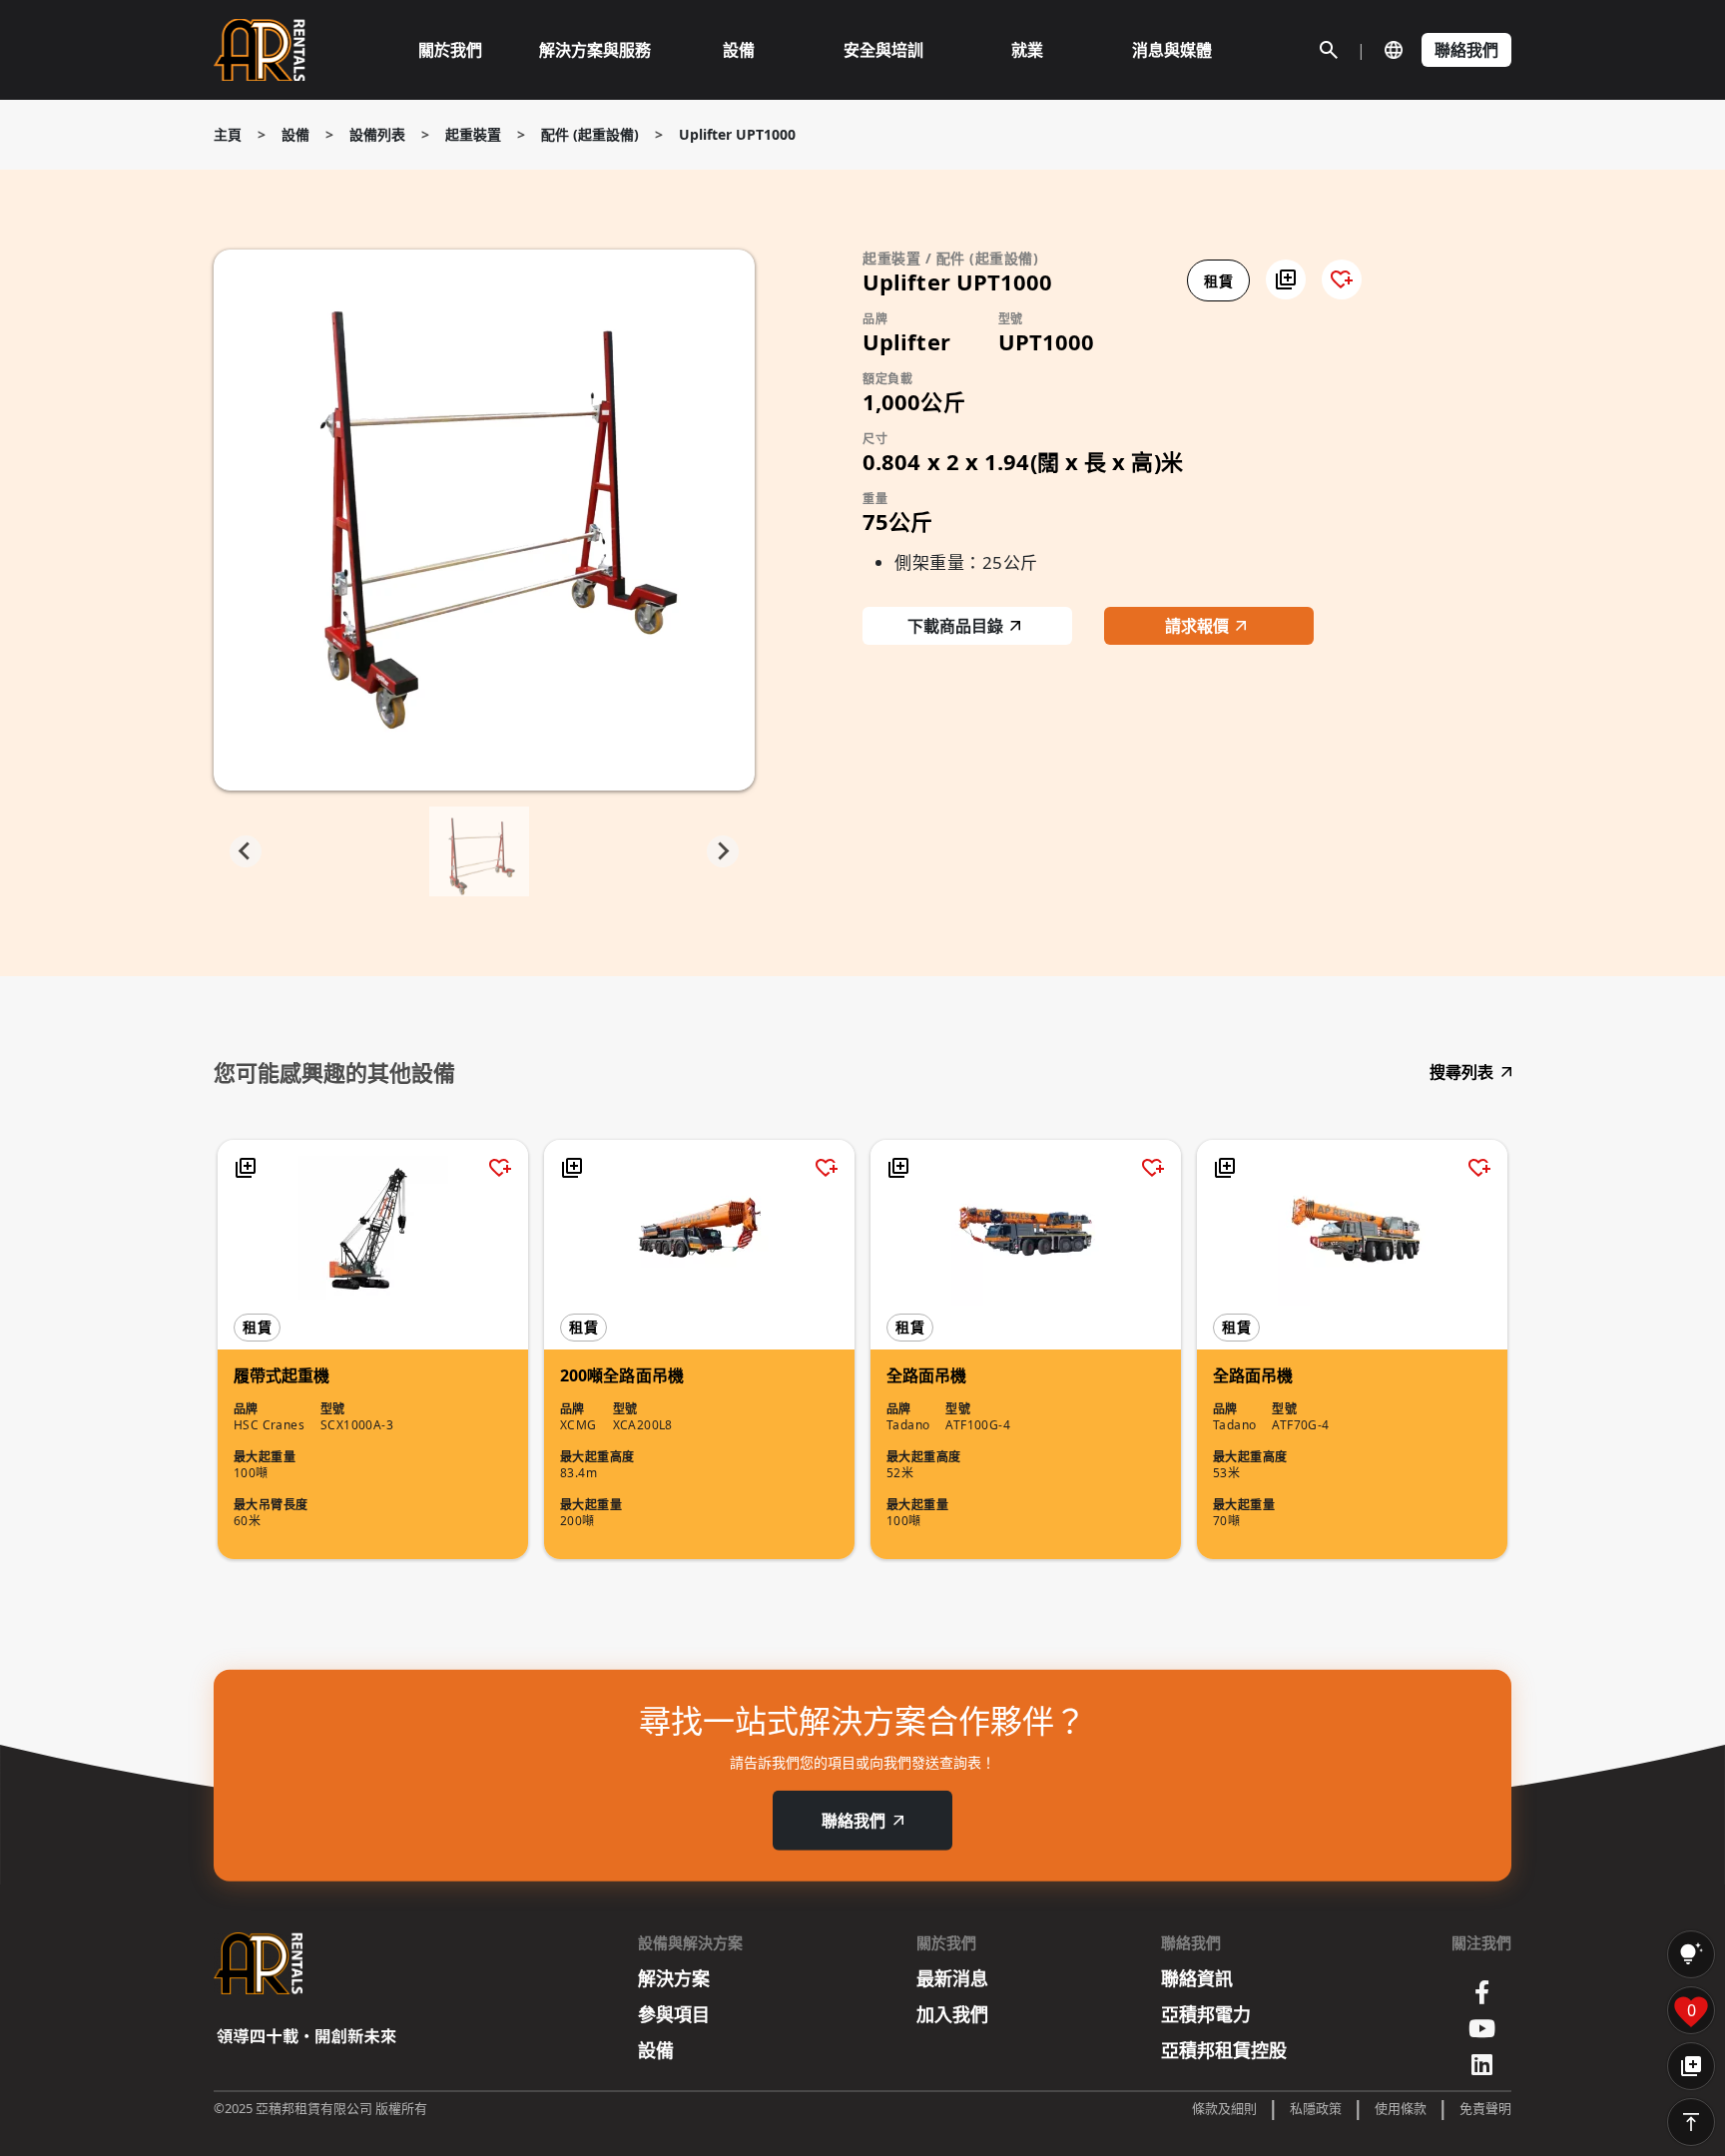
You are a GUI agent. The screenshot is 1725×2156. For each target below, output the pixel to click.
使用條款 (1401, 2108)
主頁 (228, 134)
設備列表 (377, 134)
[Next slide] (723, 851)
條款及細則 (1224, 2108)
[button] (1286, 279)
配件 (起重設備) (590, 134)
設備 (295, 134)
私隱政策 (1316, 2108)
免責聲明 (1485, 2108)
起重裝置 (473, 134)
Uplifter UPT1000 (737, 134)
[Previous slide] (246, 851)
